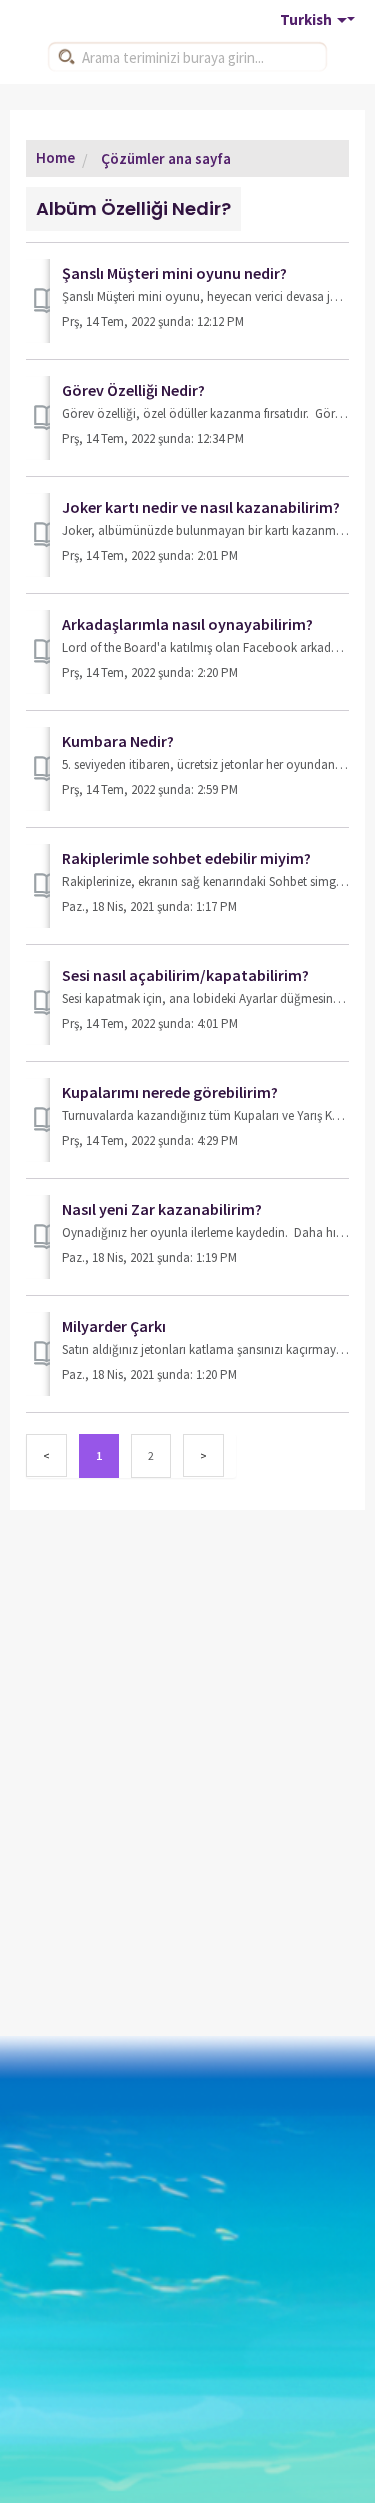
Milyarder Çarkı (114, 1326)
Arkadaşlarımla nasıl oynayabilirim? (187, 624)
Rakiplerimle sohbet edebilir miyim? (186, 858)
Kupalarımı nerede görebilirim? (170, 1092)
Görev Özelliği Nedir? (133, 390)
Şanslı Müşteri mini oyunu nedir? (174, 273)
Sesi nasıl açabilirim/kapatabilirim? (185, 975)
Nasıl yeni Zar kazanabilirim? (162, 1209)
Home (55, 157)
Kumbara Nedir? (118, 741)
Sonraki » (203, 1455)
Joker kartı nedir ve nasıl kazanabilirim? (201, 507)
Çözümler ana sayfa (164, 158)
